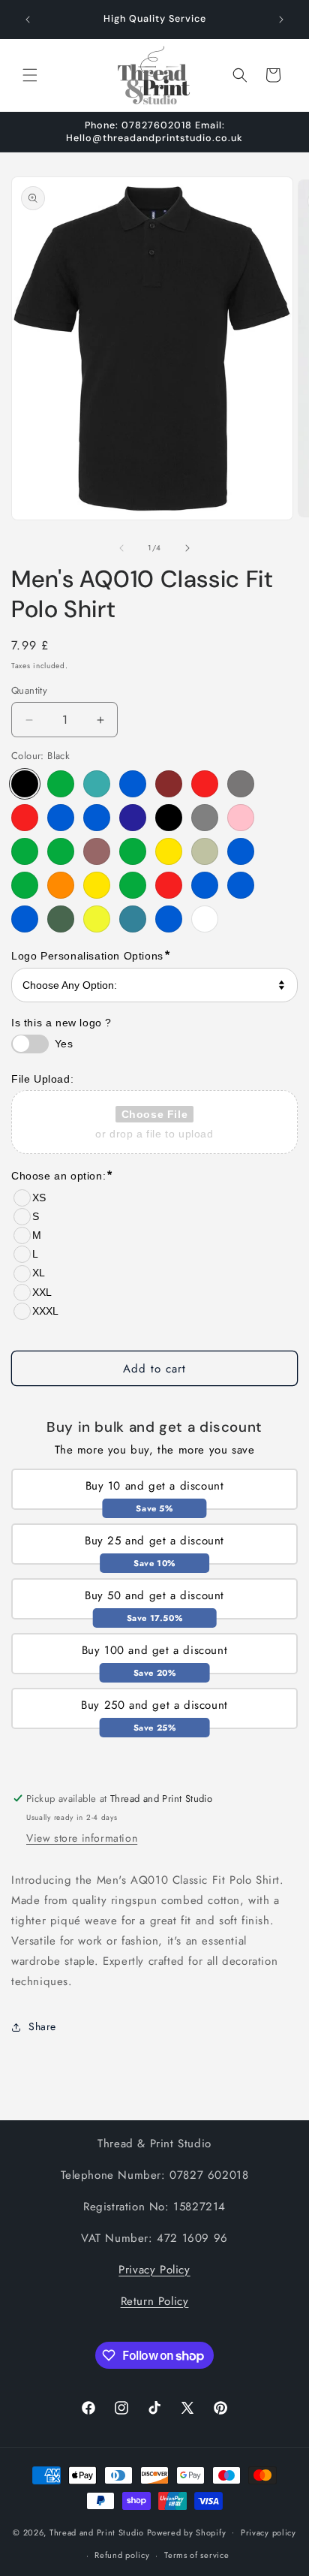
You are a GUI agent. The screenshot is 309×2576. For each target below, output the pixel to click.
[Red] (169, 885)
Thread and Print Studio (97, 2532)
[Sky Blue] (25, 919)
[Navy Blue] (241, 851)
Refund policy (122, 2555)
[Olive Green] (133, 885)
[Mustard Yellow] (169, 851)
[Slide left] (121, 548)
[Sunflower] (97, 919)
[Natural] (205, 851)
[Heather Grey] (205, 818)
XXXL (45, 1311)
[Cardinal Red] (205, 784)
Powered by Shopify (187, 2532)
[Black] (25, 784)
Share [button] (42, 2026)
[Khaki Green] (61, 851)
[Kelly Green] (25, 851)
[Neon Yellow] (97, 885)
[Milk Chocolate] (97, 851)
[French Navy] (133, 818)
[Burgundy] (169, 784)
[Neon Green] (25, 885)
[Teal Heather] (133, 919)
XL (39, 1273)
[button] (30, 75)
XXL (42, 1292)
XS (39, 1198)
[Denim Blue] (97, 818)
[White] (205, 919)
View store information (82, 1838)
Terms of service (196, 2555)
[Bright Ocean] (97, 784)
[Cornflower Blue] (61, 818)
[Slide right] (187, 548)
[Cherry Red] (25, 818)
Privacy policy (268, 2532)
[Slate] (61, 919)
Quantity (29, 690)
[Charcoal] (241, 784)
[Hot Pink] (241, 818)
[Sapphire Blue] (241, 885)
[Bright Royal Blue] (133, 784)
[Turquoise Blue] (169, 919)
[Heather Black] (169, 818)
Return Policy (155, 2301)
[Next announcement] (281, 20)
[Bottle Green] (61, 784)
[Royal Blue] (205, 885)
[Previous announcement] (28, 20)
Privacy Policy (154, 2270)
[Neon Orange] (61, 885)
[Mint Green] (133, 851)
